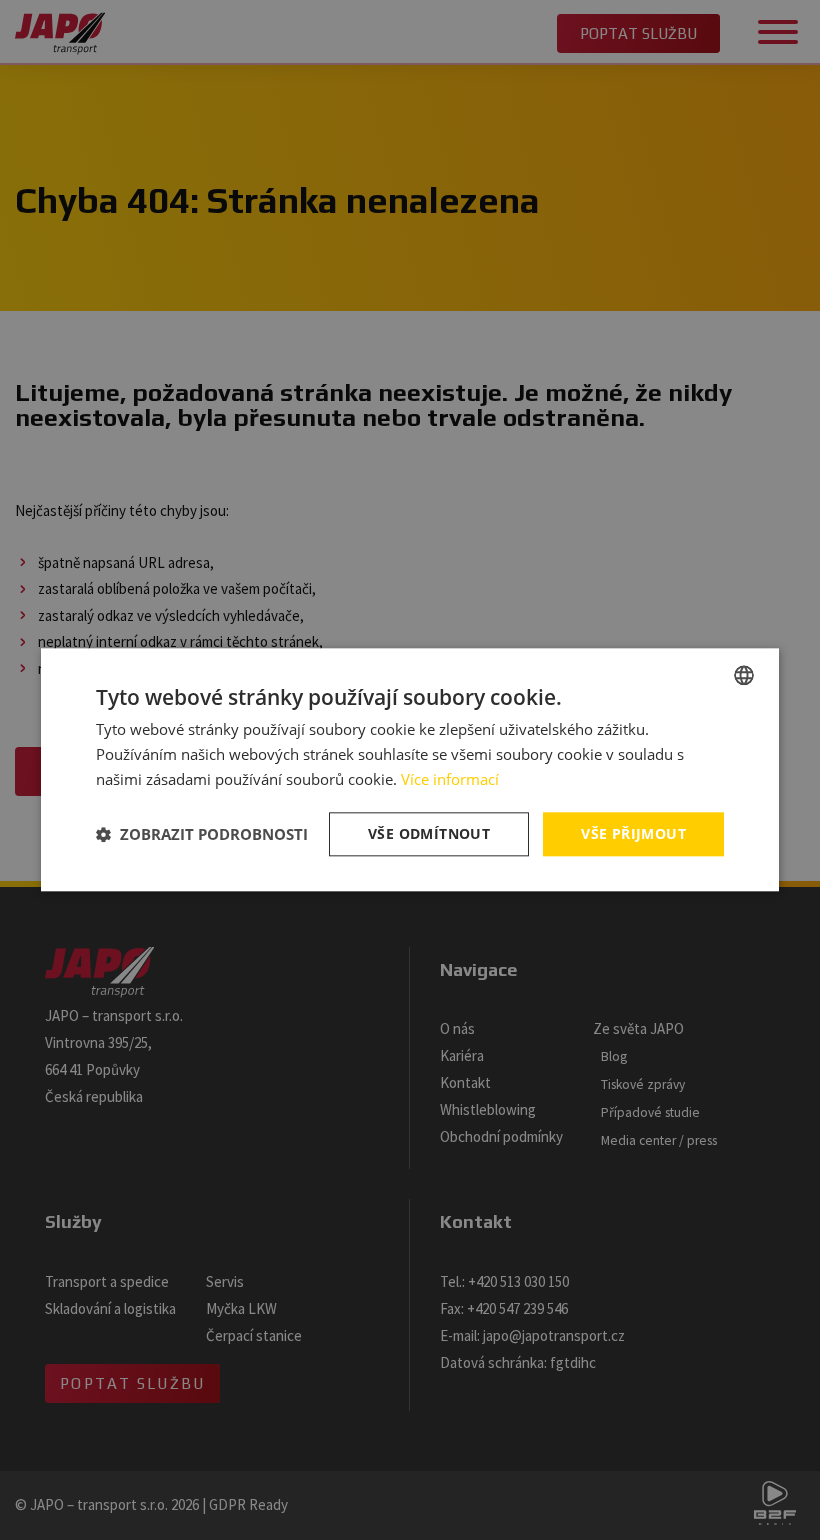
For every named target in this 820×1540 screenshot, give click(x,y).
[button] (202, 834)
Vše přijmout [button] (633, 833)
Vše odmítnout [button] (429, 833)
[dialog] (410, 770)
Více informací (450, 779)
